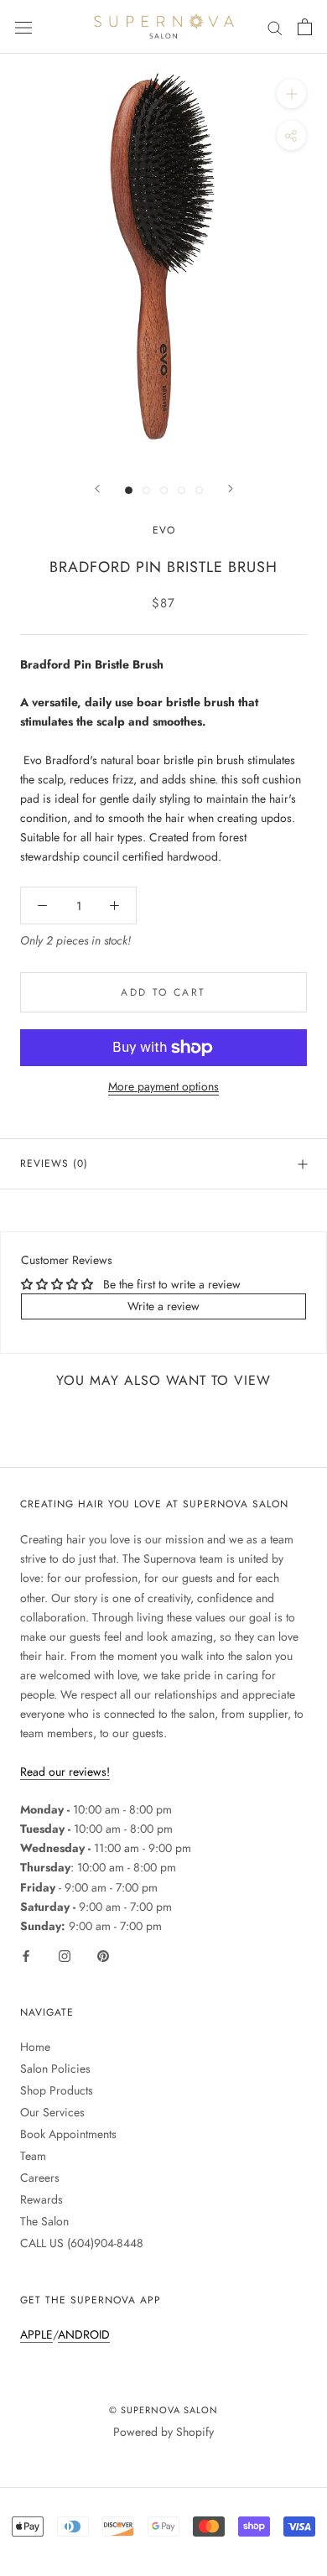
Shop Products (57, 2090)
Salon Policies (55, 2069)
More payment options (163, 1086)
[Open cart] (305, 27)
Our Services (52, 2112)
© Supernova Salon (163, 2410)
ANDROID (84, 2334)
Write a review (163, 1306)
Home (35, 2047)
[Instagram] (65, 1955)
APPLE (36, 2334)
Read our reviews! (65, 1772)
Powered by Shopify (163, 2432)
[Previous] (97, 489)
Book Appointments (68, 2134)
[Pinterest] (103, 1955)
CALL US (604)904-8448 (82, 2243)
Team (33, 2156)
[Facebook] (26, 1955)
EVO (164, 530)
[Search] (275, 26)
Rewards (42, 2199)
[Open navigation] (23, 27)
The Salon (44, 2221)
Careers (40, 2178)
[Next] (231, 489)
